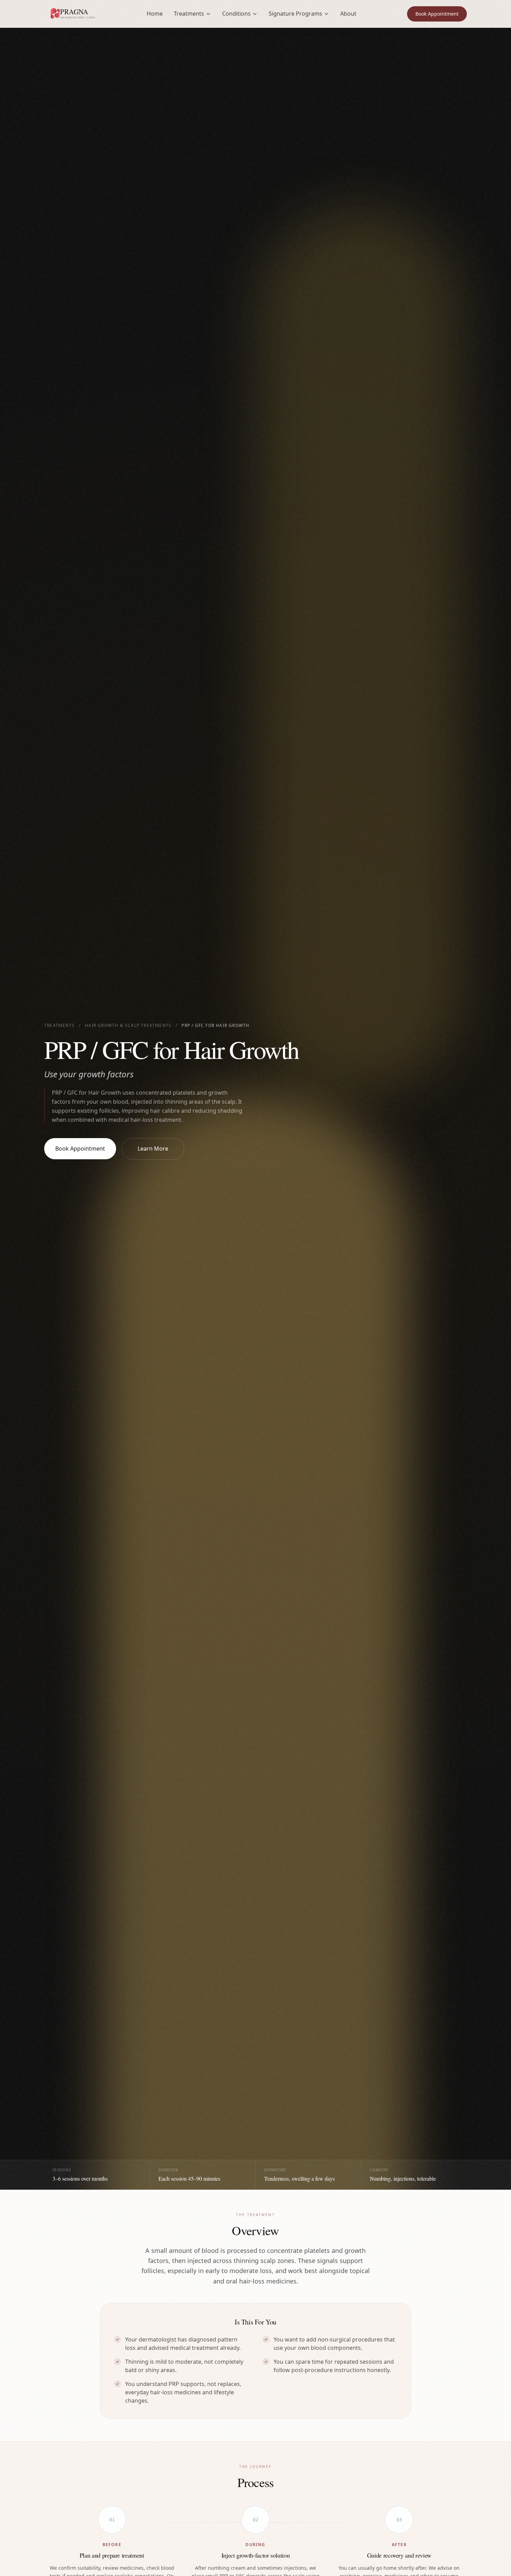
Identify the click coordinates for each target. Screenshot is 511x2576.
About (348, 14)
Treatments (59, 1026)
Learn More (153, 1149)
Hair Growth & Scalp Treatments (128, 1026)
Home (155, 14)
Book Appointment (437, 14)
